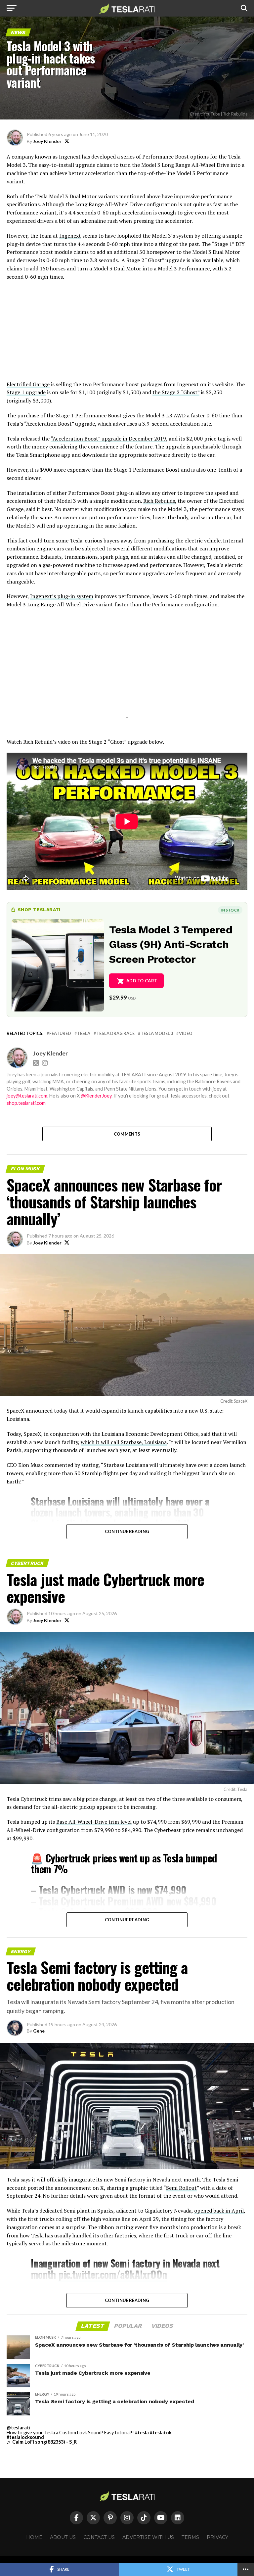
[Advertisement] (127, 334)
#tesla (142, 2433)
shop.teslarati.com (26, 1103)
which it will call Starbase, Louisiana (124, 1442)
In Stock (230, 910)
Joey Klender (47, 141)
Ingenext (70, 236)
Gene (39, 2031)
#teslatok (161, 2433)
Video (186, 1033)
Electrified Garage (28, 384)
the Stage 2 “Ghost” (176, 392)
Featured (60, 1033)
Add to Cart (142, 981)
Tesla (84, 1033)
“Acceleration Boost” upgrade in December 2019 (108, 439)
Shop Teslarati (39, 910)
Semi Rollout (181, 2188)
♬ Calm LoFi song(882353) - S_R (42, 2442)
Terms (190, 2537)
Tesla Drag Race (115, 1033)
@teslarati (19, 2428)
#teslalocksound (25, 2437)
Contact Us (99, 2537)
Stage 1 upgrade (26, 392)
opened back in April (219, 2211)
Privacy (217, 2537)
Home (34, 2537)
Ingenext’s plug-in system (62, 596)
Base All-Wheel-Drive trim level (94, 1822)
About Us (63, 2537)
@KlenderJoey (96, 1096)
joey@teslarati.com (27, 1096)
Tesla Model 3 (157, 1033)
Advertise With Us (148, 2537)
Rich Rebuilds (159, 501)
